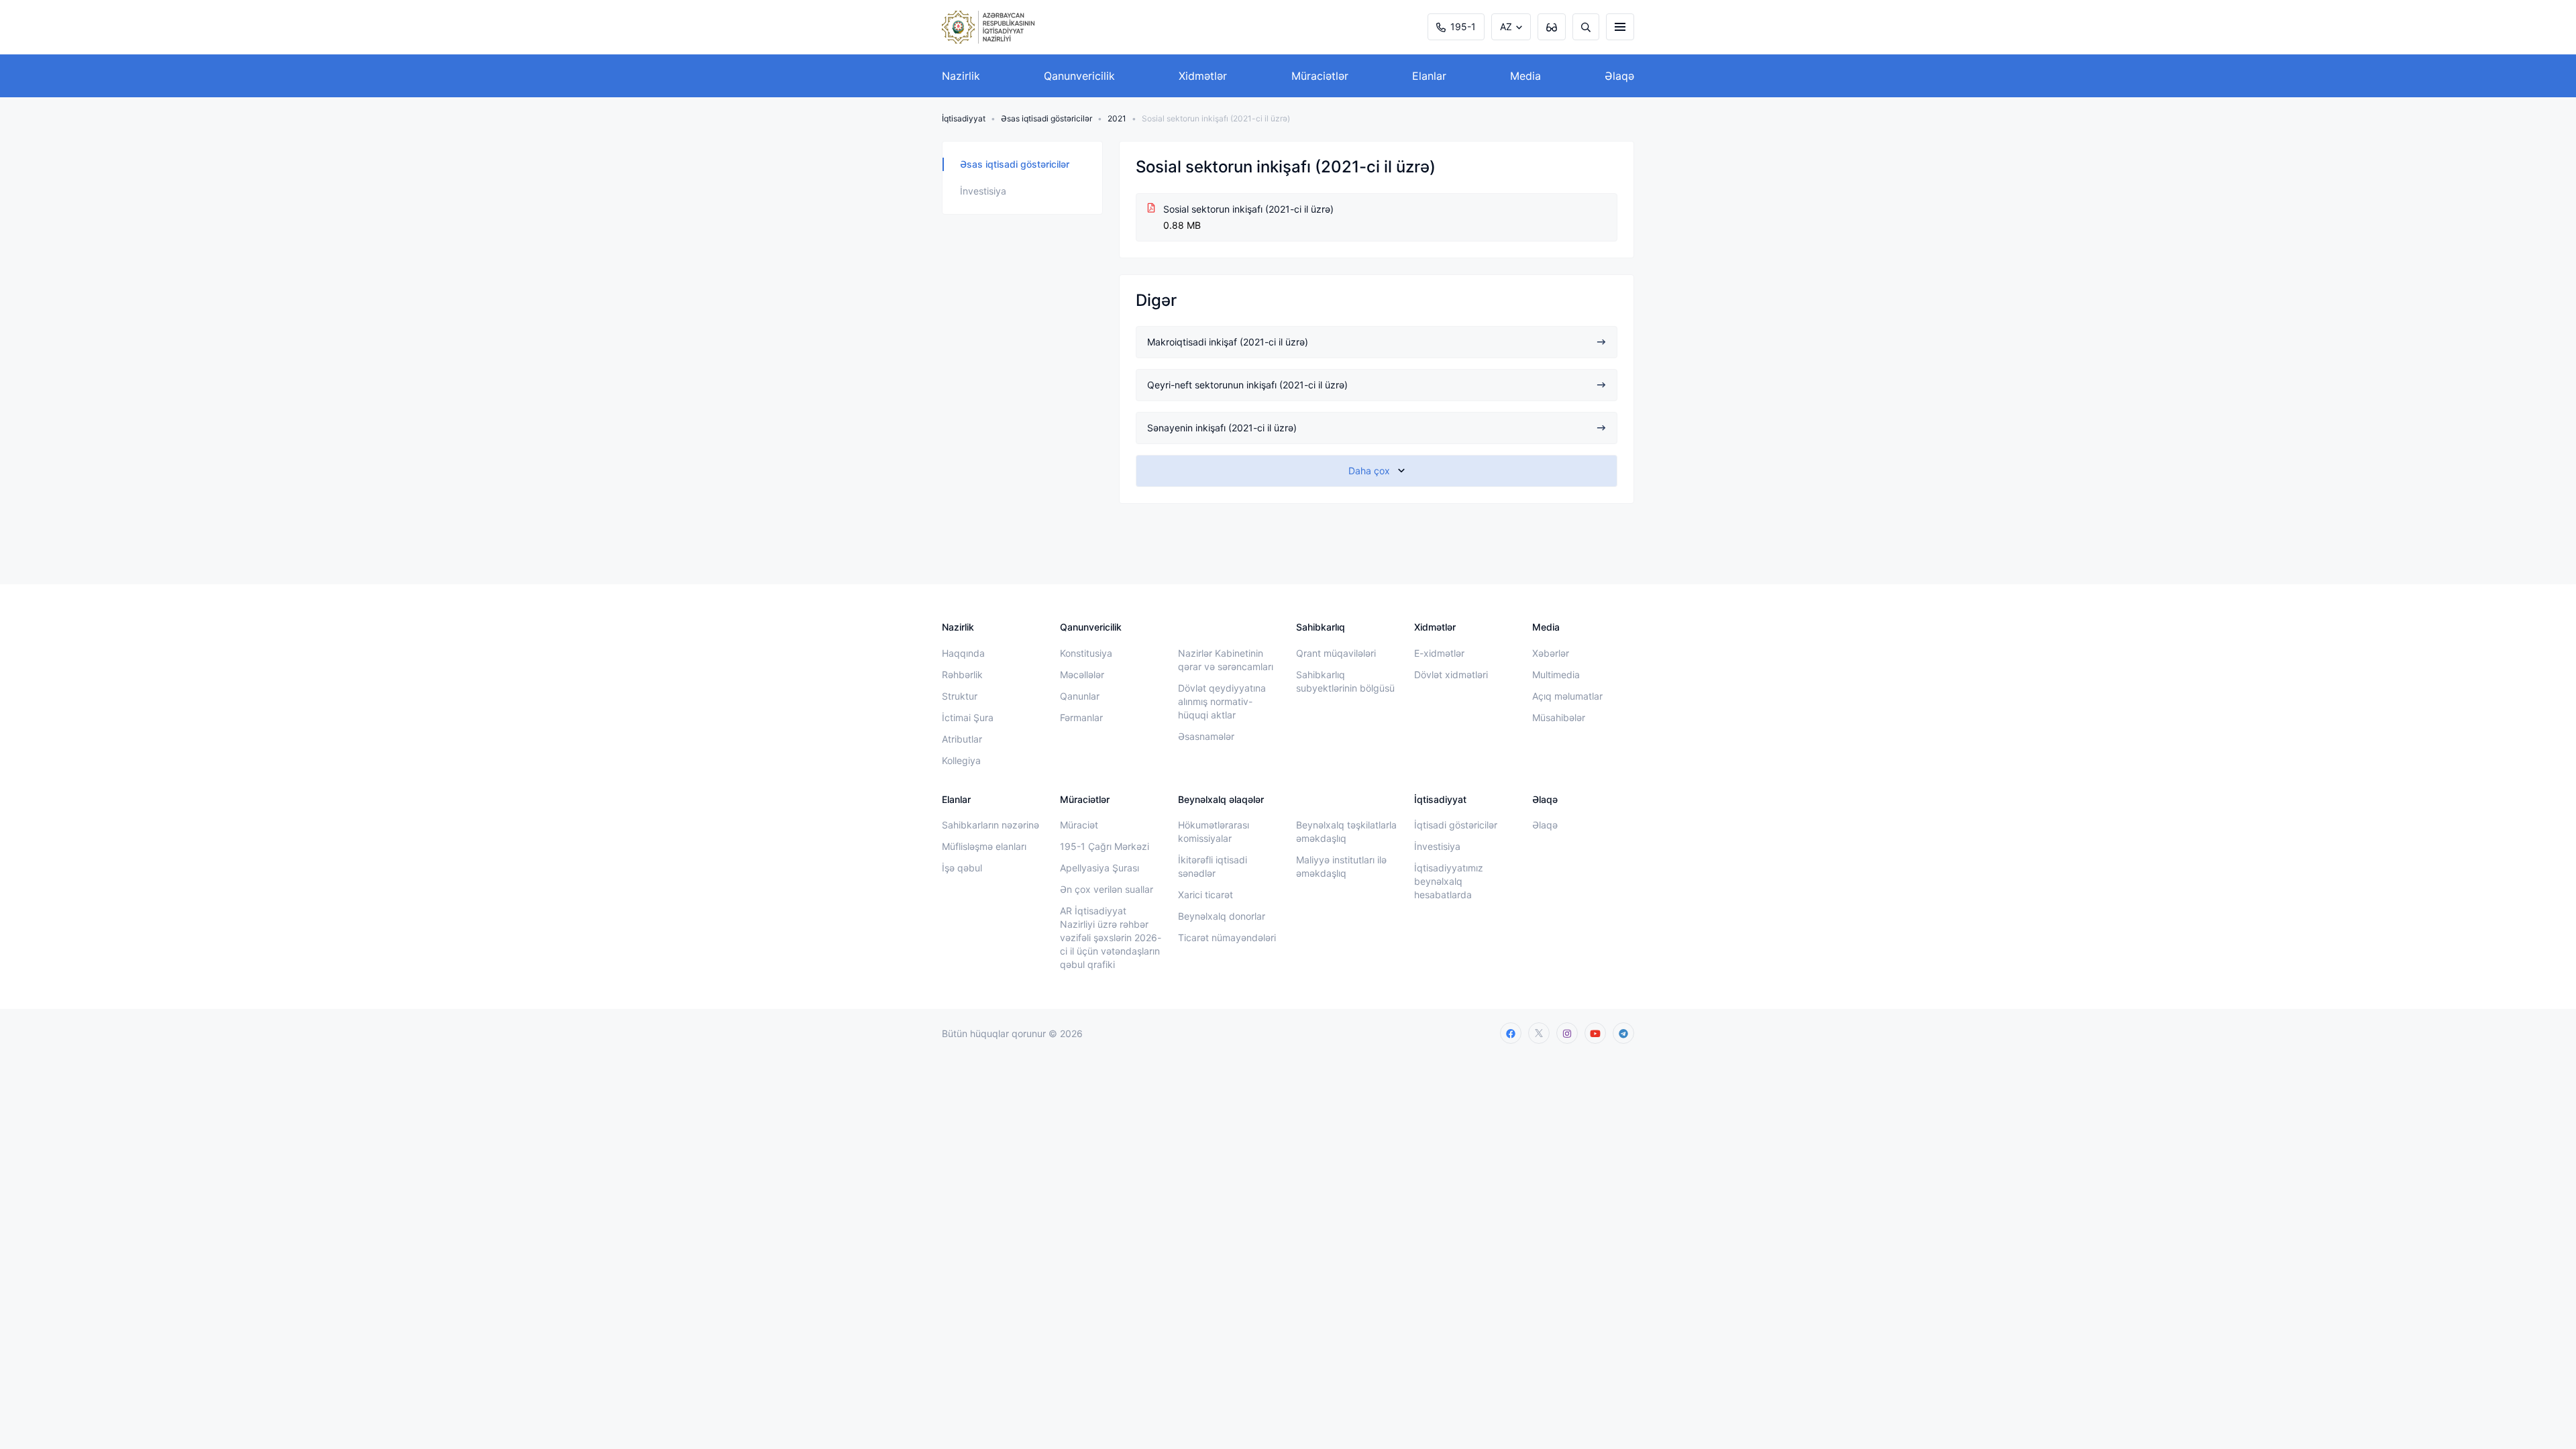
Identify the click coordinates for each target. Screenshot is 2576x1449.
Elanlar (1429, 76)
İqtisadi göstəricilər (1456, 825)
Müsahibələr (1559, 717)
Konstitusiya (1086, 653)
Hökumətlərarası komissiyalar (1214, 831)
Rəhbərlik (962, 675)
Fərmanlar (1081, 717)
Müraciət (1079, 825)
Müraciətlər (1320, 76)
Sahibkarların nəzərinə (990, 825)
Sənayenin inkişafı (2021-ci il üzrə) (1222, 428)
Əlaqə (1619, 76)
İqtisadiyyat (964, 118)
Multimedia (1556, 675)
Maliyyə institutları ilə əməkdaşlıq (1341, 866)
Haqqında (963, 653)
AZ (1506, 26)
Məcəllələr (1082, 675)
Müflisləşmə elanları (984, 846)
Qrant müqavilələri (1336, 653)
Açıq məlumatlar (1567, 696)
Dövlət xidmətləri (1451, 675)
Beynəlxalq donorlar (1222, 916)
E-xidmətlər (1439, 653)
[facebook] (1511, 1033)
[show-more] (1377, 471)
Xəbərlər (1551, 653)
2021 (1117, 118)
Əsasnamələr (1206, 736)
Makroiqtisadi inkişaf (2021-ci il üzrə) (1228, 342)
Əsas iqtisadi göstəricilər (1046, 118)
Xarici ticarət (1205, 895)
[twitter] (1539, 1033)
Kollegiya (961, 760)
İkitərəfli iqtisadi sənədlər (1213, 866)
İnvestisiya (983, 191)
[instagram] (1567, 1033)
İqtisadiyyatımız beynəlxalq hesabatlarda (1449, 881)
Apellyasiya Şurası (1099, 868)
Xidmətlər (1203, 76)
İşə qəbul (962, 868)
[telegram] (1623, 1033)
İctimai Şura (968, 717)
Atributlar (962, 739)
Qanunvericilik (1079, 76)
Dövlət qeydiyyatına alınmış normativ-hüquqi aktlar (1222, 701)
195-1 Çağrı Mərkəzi (1105, 846)
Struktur (960, 696)
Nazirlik (961, 76)
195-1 (1463, 26)
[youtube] (1595, 1033)
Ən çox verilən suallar (1107, 889)
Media (1525, 76)
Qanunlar (1080, 696)
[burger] (1620, 27)
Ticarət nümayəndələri (1227, 937)
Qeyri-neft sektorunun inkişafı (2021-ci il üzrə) (1247, 385)
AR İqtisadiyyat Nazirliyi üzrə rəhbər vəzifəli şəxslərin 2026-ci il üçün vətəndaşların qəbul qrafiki (1111, 937)
